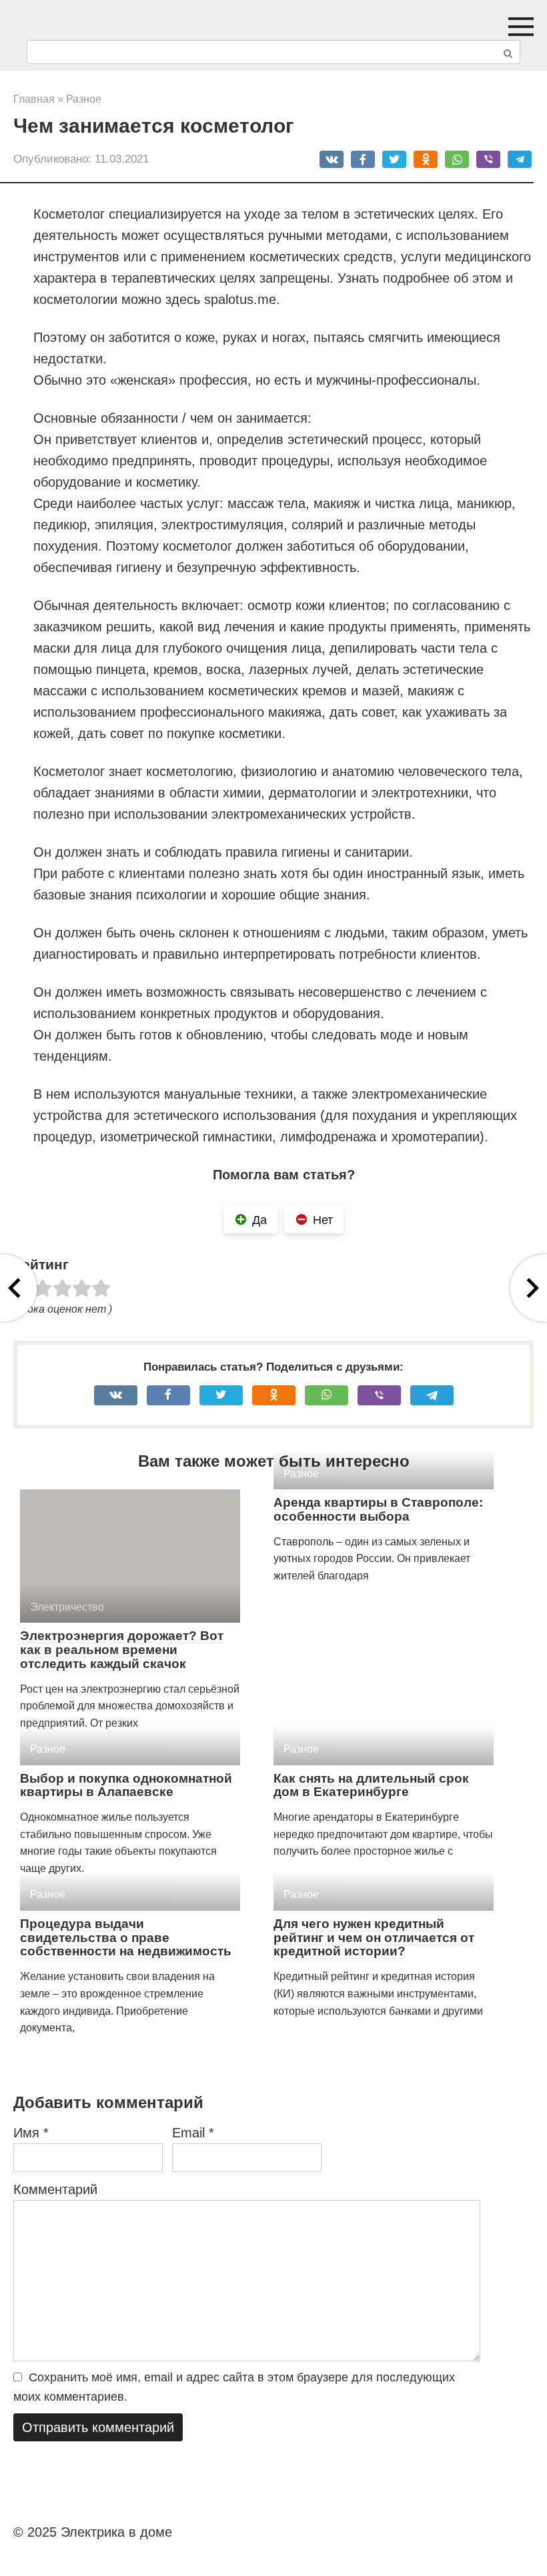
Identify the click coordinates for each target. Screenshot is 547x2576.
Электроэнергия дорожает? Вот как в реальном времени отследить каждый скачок (122, 1650)
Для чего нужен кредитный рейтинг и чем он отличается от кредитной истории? (374, 1938)
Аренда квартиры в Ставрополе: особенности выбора (378, 1509)
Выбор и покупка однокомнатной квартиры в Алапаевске (126, 1785)
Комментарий (55, 2189)
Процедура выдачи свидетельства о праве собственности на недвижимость (126, 1938)
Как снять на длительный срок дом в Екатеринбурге (371, 1785)
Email (193, 2133)
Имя (31, 2133)
